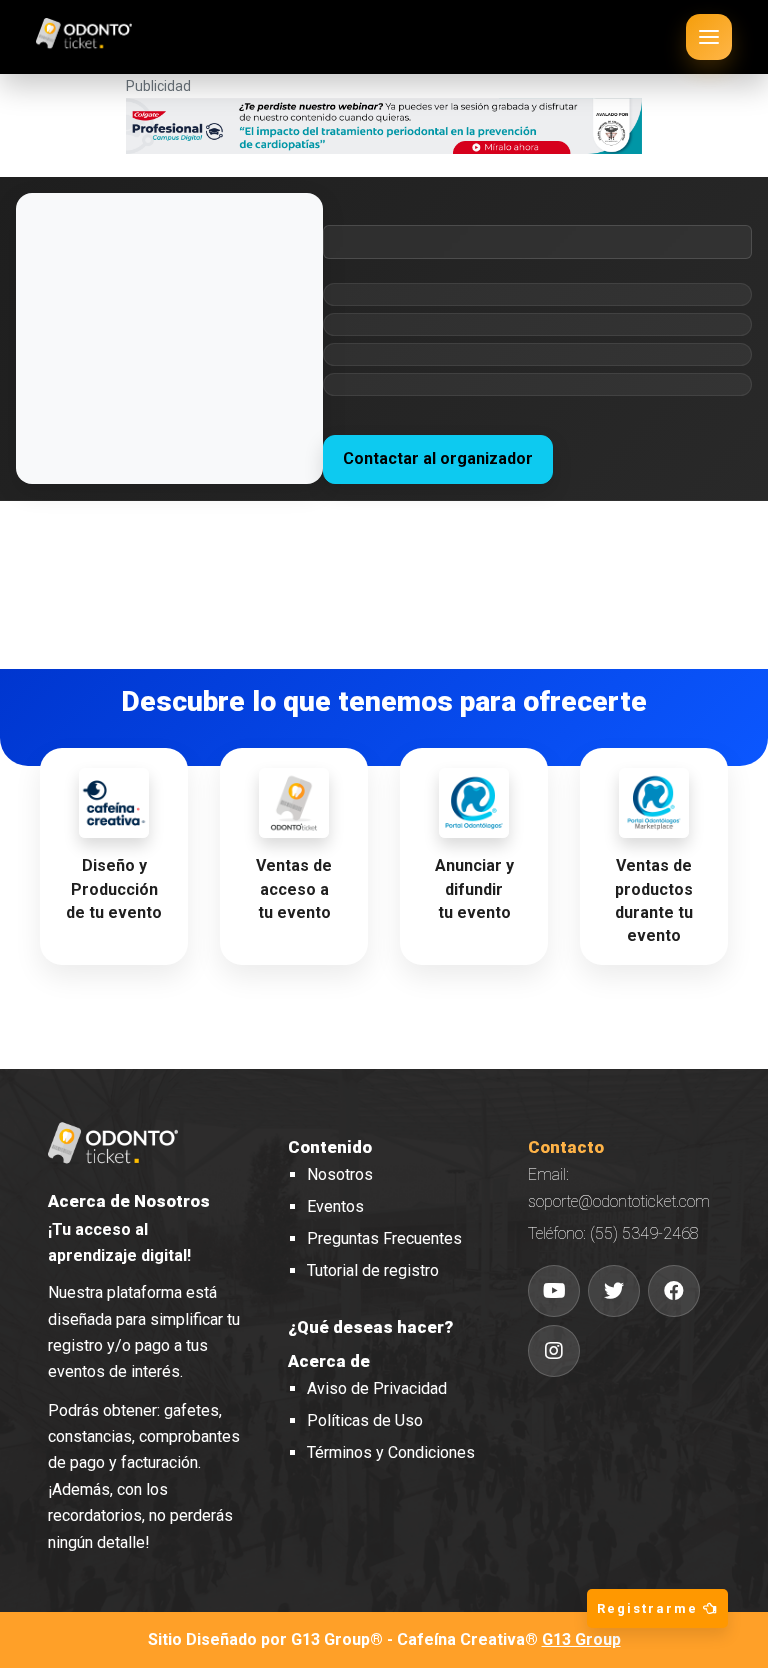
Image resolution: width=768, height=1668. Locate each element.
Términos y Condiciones (391, 1452)
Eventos (335, 1206)
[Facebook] (674, 1291)
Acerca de (329, 1361)
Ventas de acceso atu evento (294, 888)
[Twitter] (614, 1291)
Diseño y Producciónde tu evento (114, 888)
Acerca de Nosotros (129, 1201)
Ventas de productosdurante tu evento (654, 900)
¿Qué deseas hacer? (370, 1327)
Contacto (566, 1147)
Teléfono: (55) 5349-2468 (613, 1233)
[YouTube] (554, 1291)
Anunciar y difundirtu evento (474, 888)
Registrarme (650, 1608)
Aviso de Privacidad (377, 1388)
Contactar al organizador (438, 458)
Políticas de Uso (365, 1420)
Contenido (330, 1147)
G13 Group (581, 1639)
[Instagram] (554, 1351)
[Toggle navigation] (709, 37)
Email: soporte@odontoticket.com (619, 1187)
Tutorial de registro (373, 1270)
